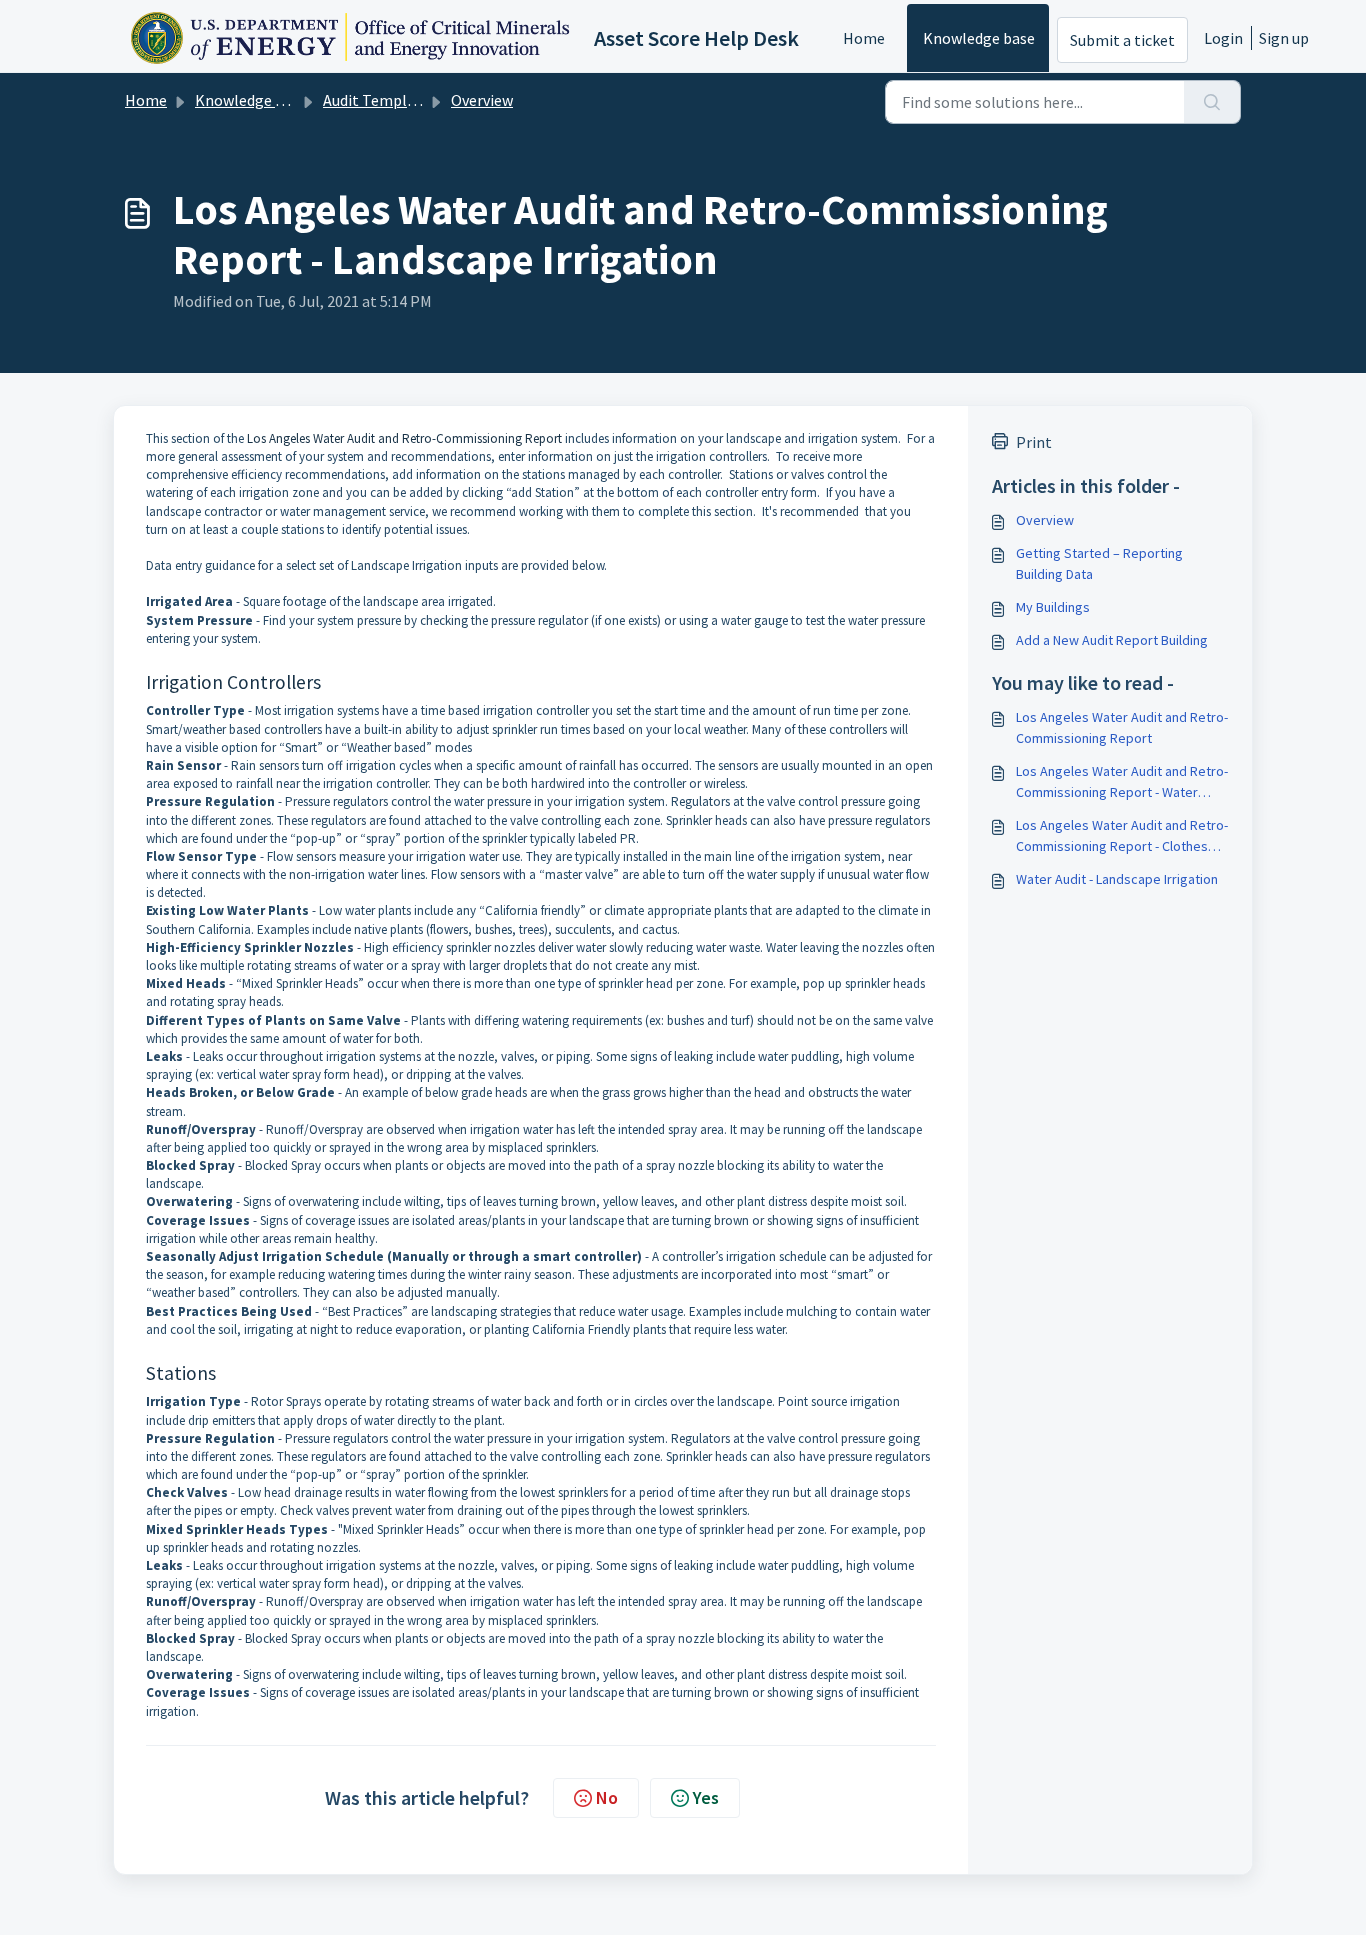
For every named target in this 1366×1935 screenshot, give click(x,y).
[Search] (1212, 102)
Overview (482, 100)
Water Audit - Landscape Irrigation (1117, 879)
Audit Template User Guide (414, 100)
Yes (706, 1797)
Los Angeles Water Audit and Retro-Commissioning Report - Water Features (1122, 782)
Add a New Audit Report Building (1112, 640)
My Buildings (1053, 607)
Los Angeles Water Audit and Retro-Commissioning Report (404, 438)
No (607, 1797)
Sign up (1284, 38)
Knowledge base (979, 38)
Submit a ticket (1122, 40)
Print (1034, 442)
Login (1223, 38)
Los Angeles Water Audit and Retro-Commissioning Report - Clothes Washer (1122, 836)
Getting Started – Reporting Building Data (1099, 563)
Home (864, 38)
